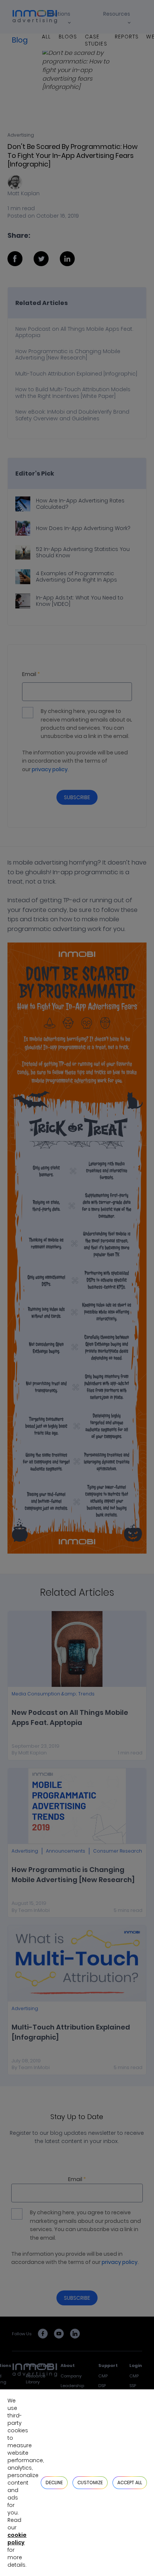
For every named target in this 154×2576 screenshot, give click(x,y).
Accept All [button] (130, 2482)
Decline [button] (54, 2482)
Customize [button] (90, 2482)
